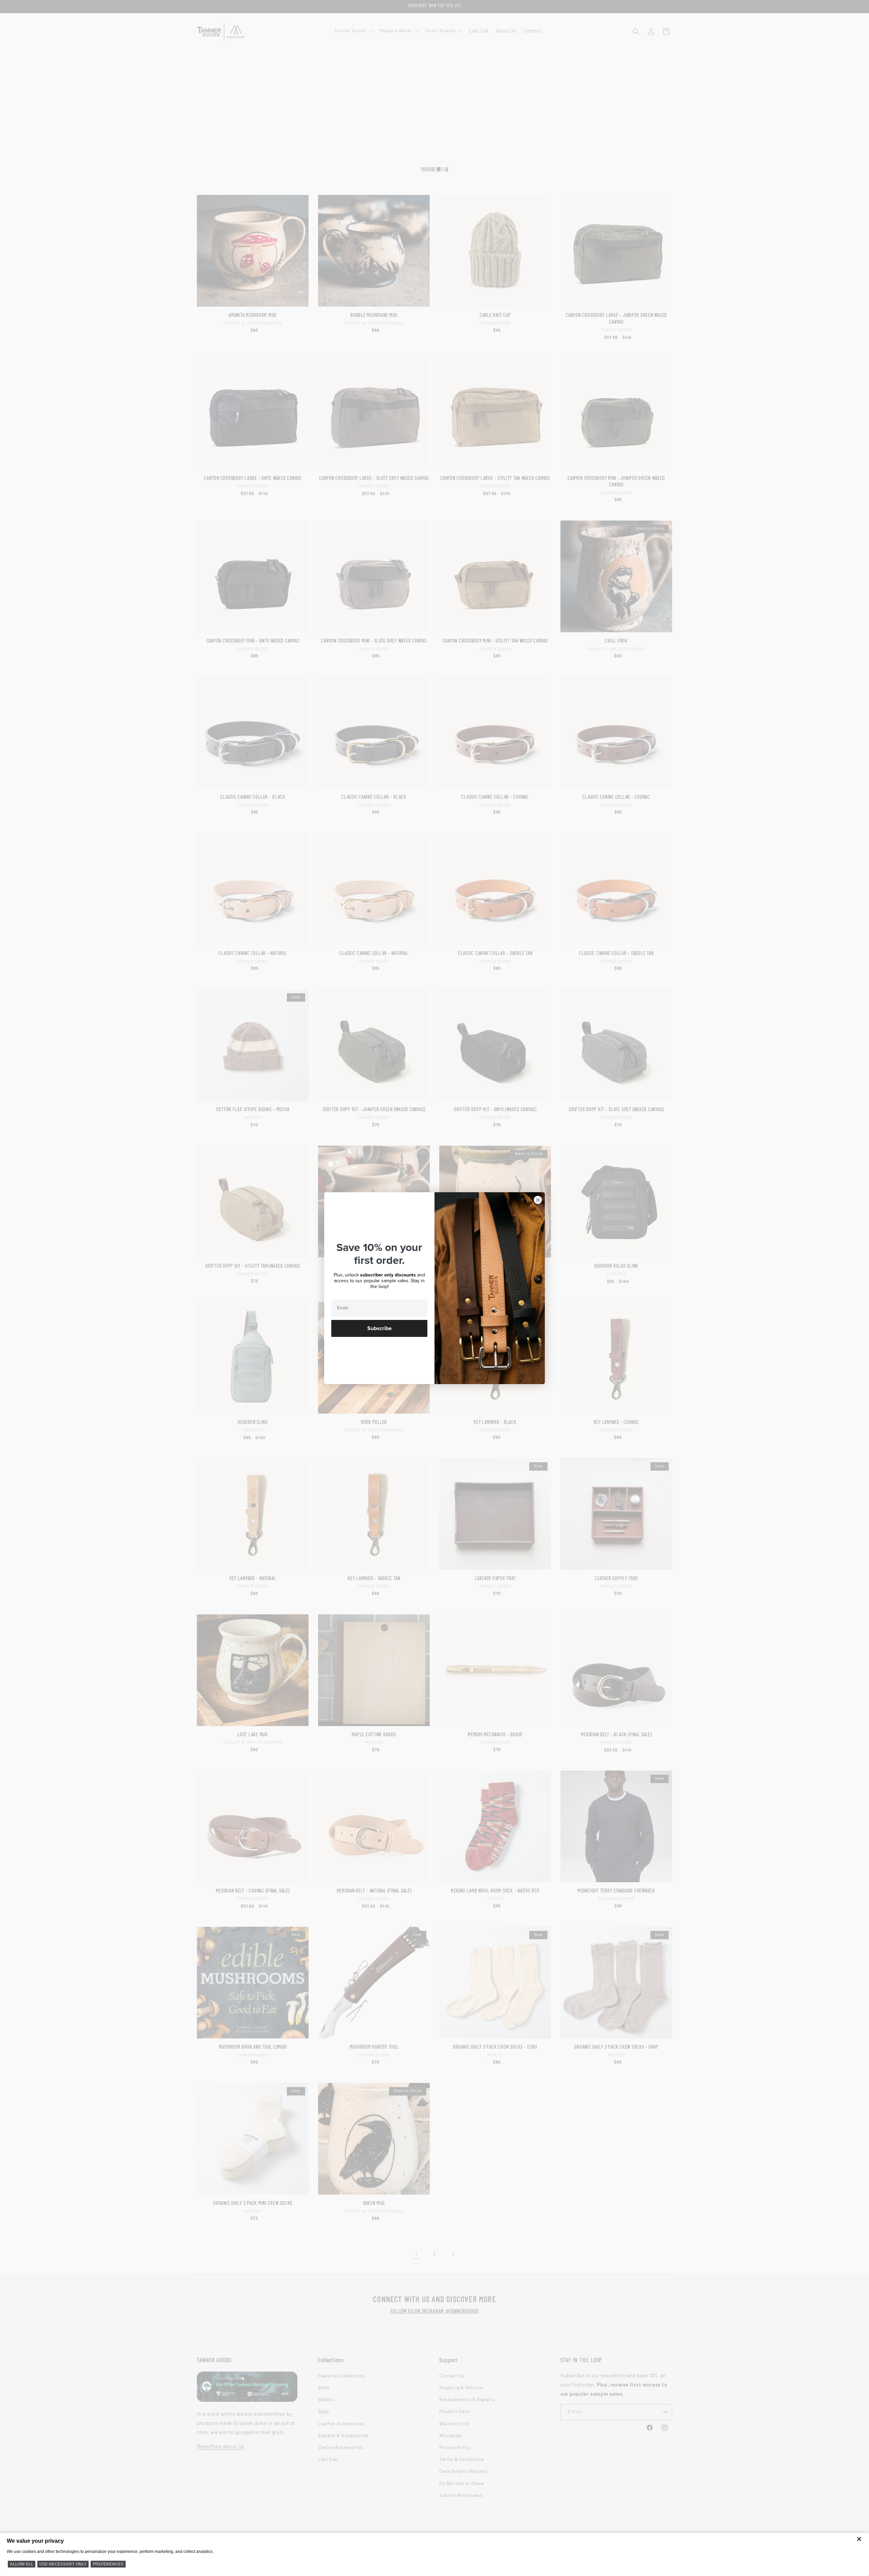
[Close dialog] (538, 1200)
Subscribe (380, 1328)
